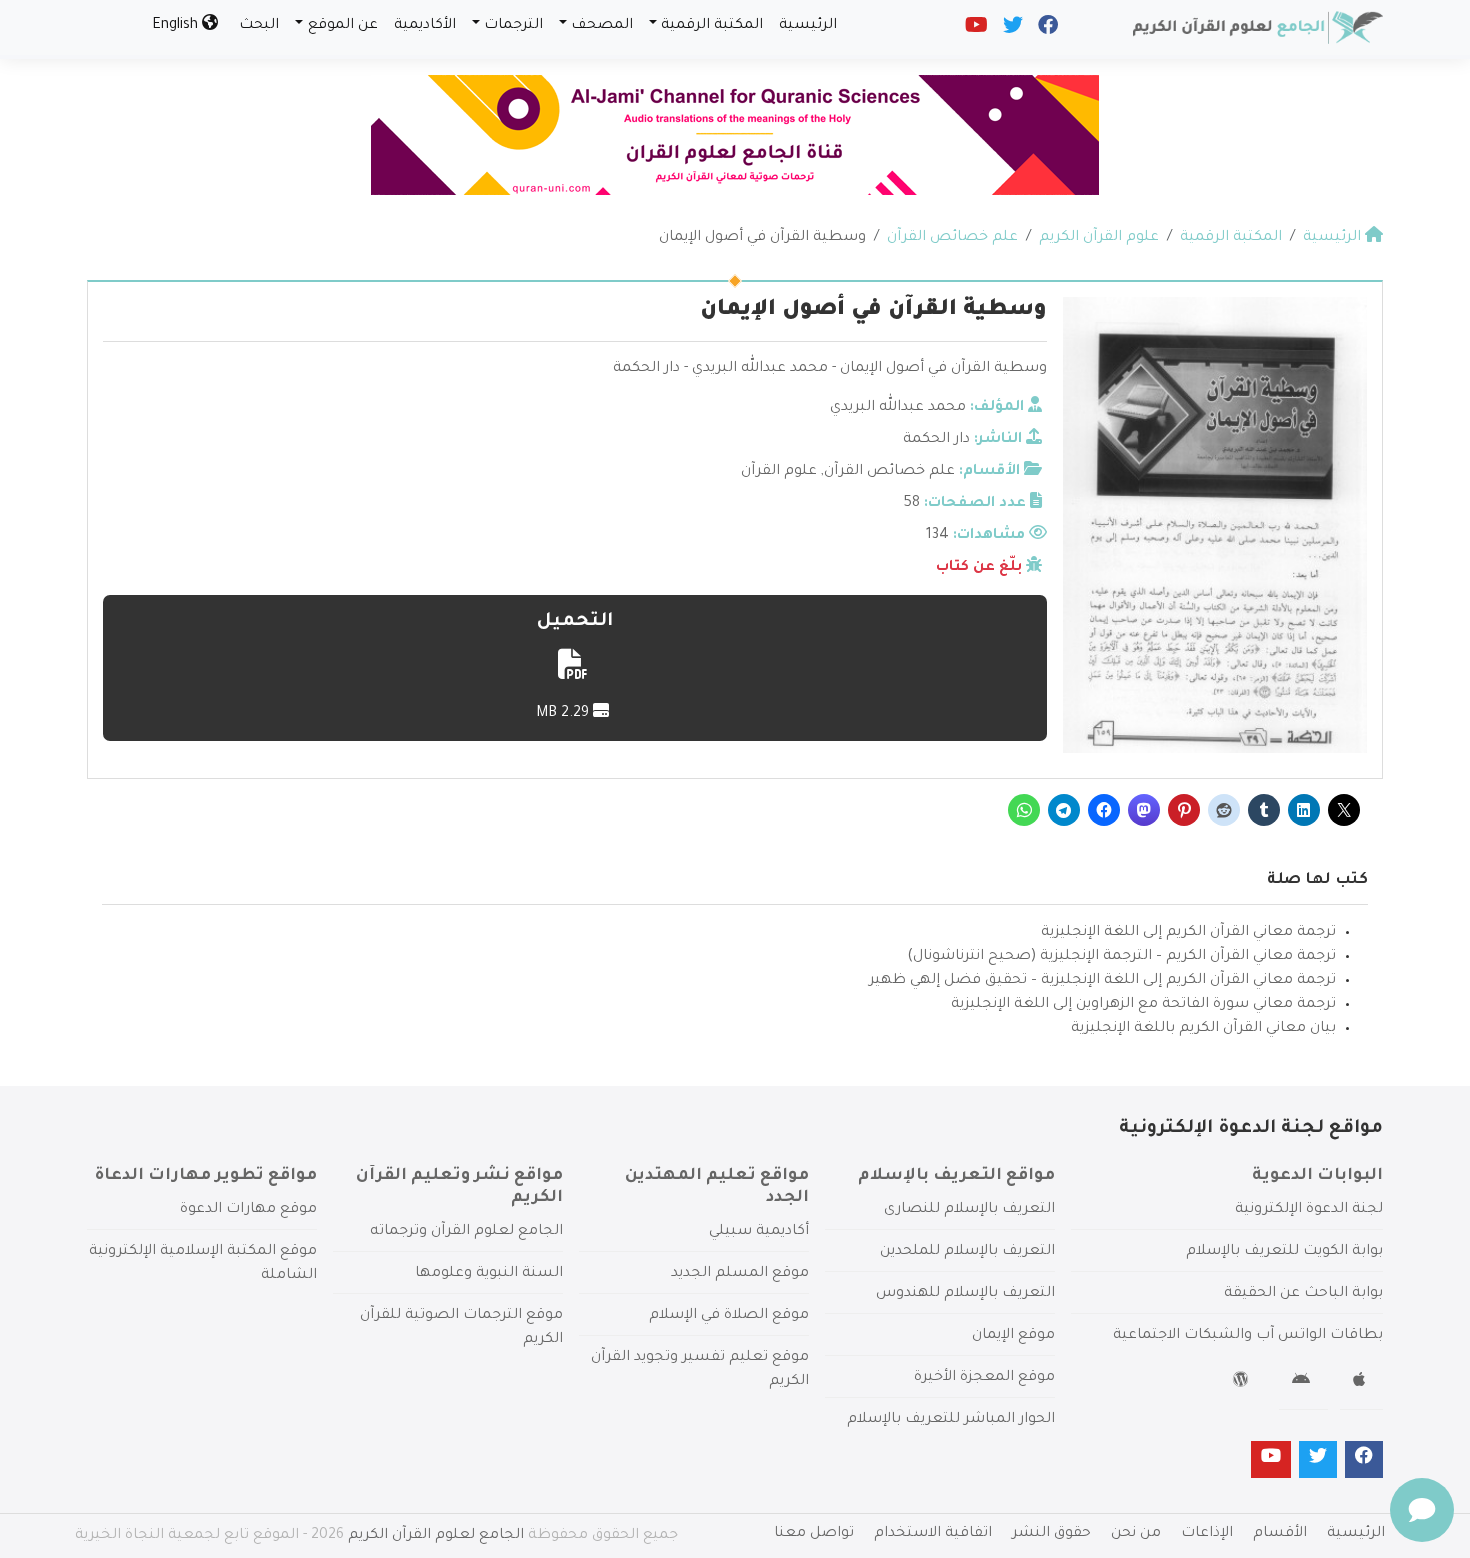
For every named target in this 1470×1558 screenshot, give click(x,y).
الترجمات (513, 26)
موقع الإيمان (1013, 1336)
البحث (259, 26)
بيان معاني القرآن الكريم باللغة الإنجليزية (1203, 1029)
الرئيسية (808, 26)
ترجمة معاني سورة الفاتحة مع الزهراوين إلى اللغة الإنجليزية (1143, 1005)
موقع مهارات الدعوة (248, 1210)
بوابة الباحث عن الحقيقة (1303, 1294)
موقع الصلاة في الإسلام (729, 1316)
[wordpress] (1243, 1383)
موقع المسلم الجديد (740, 1274)
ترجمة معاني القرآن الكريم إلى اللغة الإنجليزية (1188, 933)
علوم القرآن (779, 472)
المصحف (602, 26)
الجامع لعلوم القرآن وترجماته (466, 1232)
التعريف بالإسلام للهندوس (965, 1294)
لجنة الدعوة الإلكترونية (1309, 1210)
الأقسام (1280, 1534)
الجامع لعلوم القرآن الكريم (436, 1536)
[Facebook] (1046, 30)
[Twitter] (1011, 30)
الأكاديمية (425, 26)
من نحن (1136, 1534)
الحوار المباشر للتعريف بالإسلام (951, 1420)
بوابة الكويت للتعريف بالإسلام (1284, 1252)
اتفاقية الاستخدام (933, 1534)
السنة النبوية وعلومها (489, 1274)
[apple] (1361, 1383)
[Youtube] (975, 30)
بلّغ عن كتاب (979, 568)
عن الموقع (343, 26)
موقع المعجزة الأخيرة (984, 1378)
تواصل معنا (814, 1534)
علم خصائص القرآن (889, 472)
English (177, 26)
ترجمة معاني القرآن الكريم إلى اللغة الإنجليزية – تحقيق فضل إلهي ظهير (1102, 981)
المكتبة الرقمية (712, 26)
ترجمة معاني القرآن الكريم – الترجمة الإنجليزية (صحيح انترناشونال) (1121, 957)
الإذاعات (1207, 1534)
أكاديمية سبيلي (759, 1232)
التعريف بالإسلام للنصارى (969, 1210)
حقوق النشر (1051, 1534)
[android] (1303, 1383)
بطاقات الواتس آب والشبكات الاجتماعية (1248, 1336)
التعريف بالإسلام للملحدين (967, 1252)
